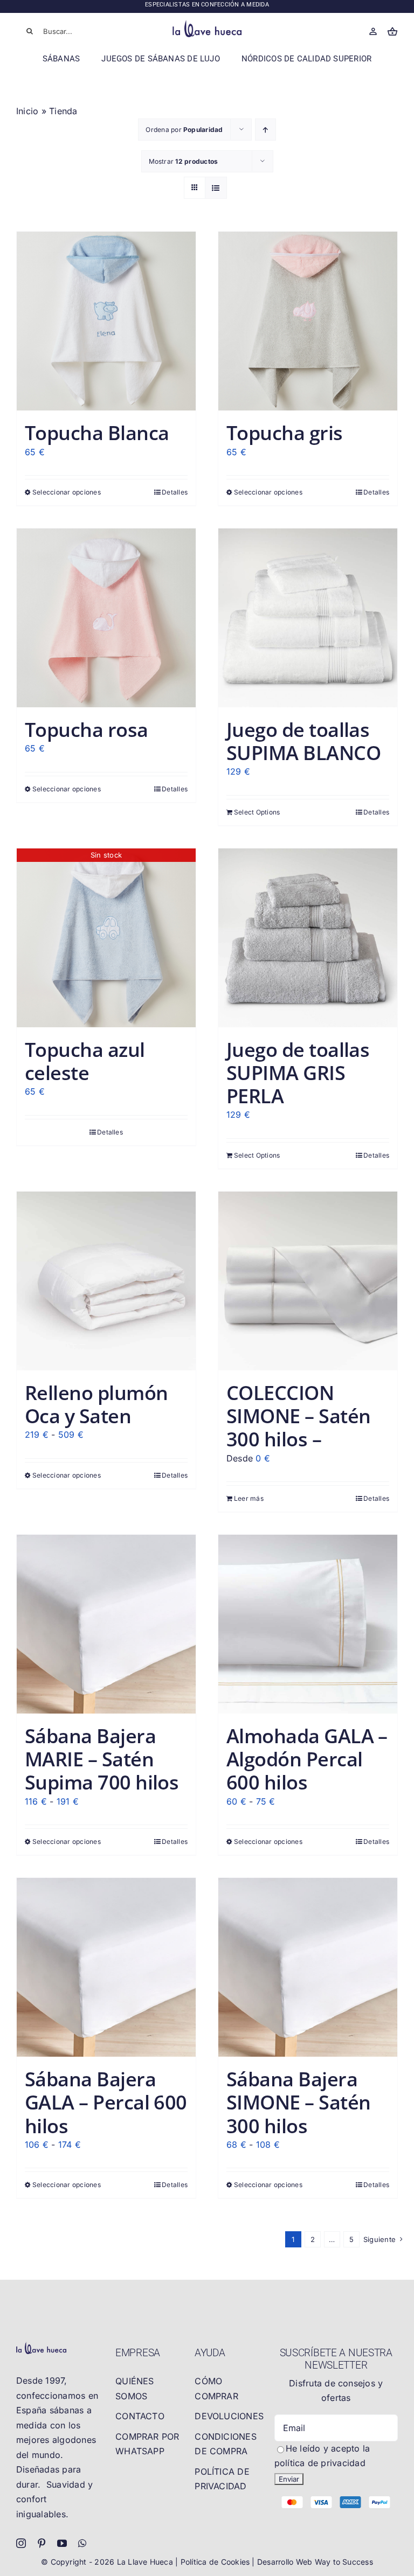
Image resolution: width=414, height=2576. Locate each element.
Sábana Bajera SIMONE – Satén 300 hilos (298, 2102)
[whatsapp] (82, 2543)
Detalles (175, 492)
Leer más (249, 1498)
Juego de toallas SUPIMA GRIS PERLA (298, 1073)
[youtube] (62, 2543)
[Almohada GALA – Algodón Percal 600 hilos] (308, 1624)
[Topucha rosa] (106, 618)
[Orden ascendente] (265, 130)
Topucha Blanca (97, 433)
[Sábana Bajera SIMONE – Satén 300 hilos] (308, 1967)
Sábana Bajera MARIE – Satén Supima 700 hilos (102, 1759)
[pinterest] (42, 2543)
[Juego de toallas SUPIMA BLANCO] (308, 618)
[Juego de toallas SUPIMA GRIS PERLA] (308, 938)
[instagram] (21, 2543)
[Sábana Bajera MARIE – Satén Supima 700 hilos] (106, 1624)
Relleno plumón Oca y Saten (96, 1404)
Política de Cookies (216, 2562)
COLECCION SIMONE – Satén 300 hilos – (298, 1416)
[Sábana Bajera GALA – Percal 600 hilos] (106, 1967)
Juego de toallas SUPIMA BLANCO (303, 741)
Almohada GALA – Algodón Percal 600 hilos (307, 1759)
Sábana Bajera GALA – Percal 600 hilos (106, 2102)
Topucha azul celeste (85, 1061)
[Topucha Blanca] (106, 321)
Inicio (27, 111)
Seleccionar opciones (67, 492)
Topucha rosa (87, 730)
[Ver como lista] (216, 188)
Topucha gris (285, 433)
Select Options (257, 812)
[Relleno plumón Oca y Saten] (106, 1281)
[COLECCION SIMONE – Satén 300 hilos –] (308, 1281)
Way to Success (344, 2562)
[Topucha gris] (308, 321)
